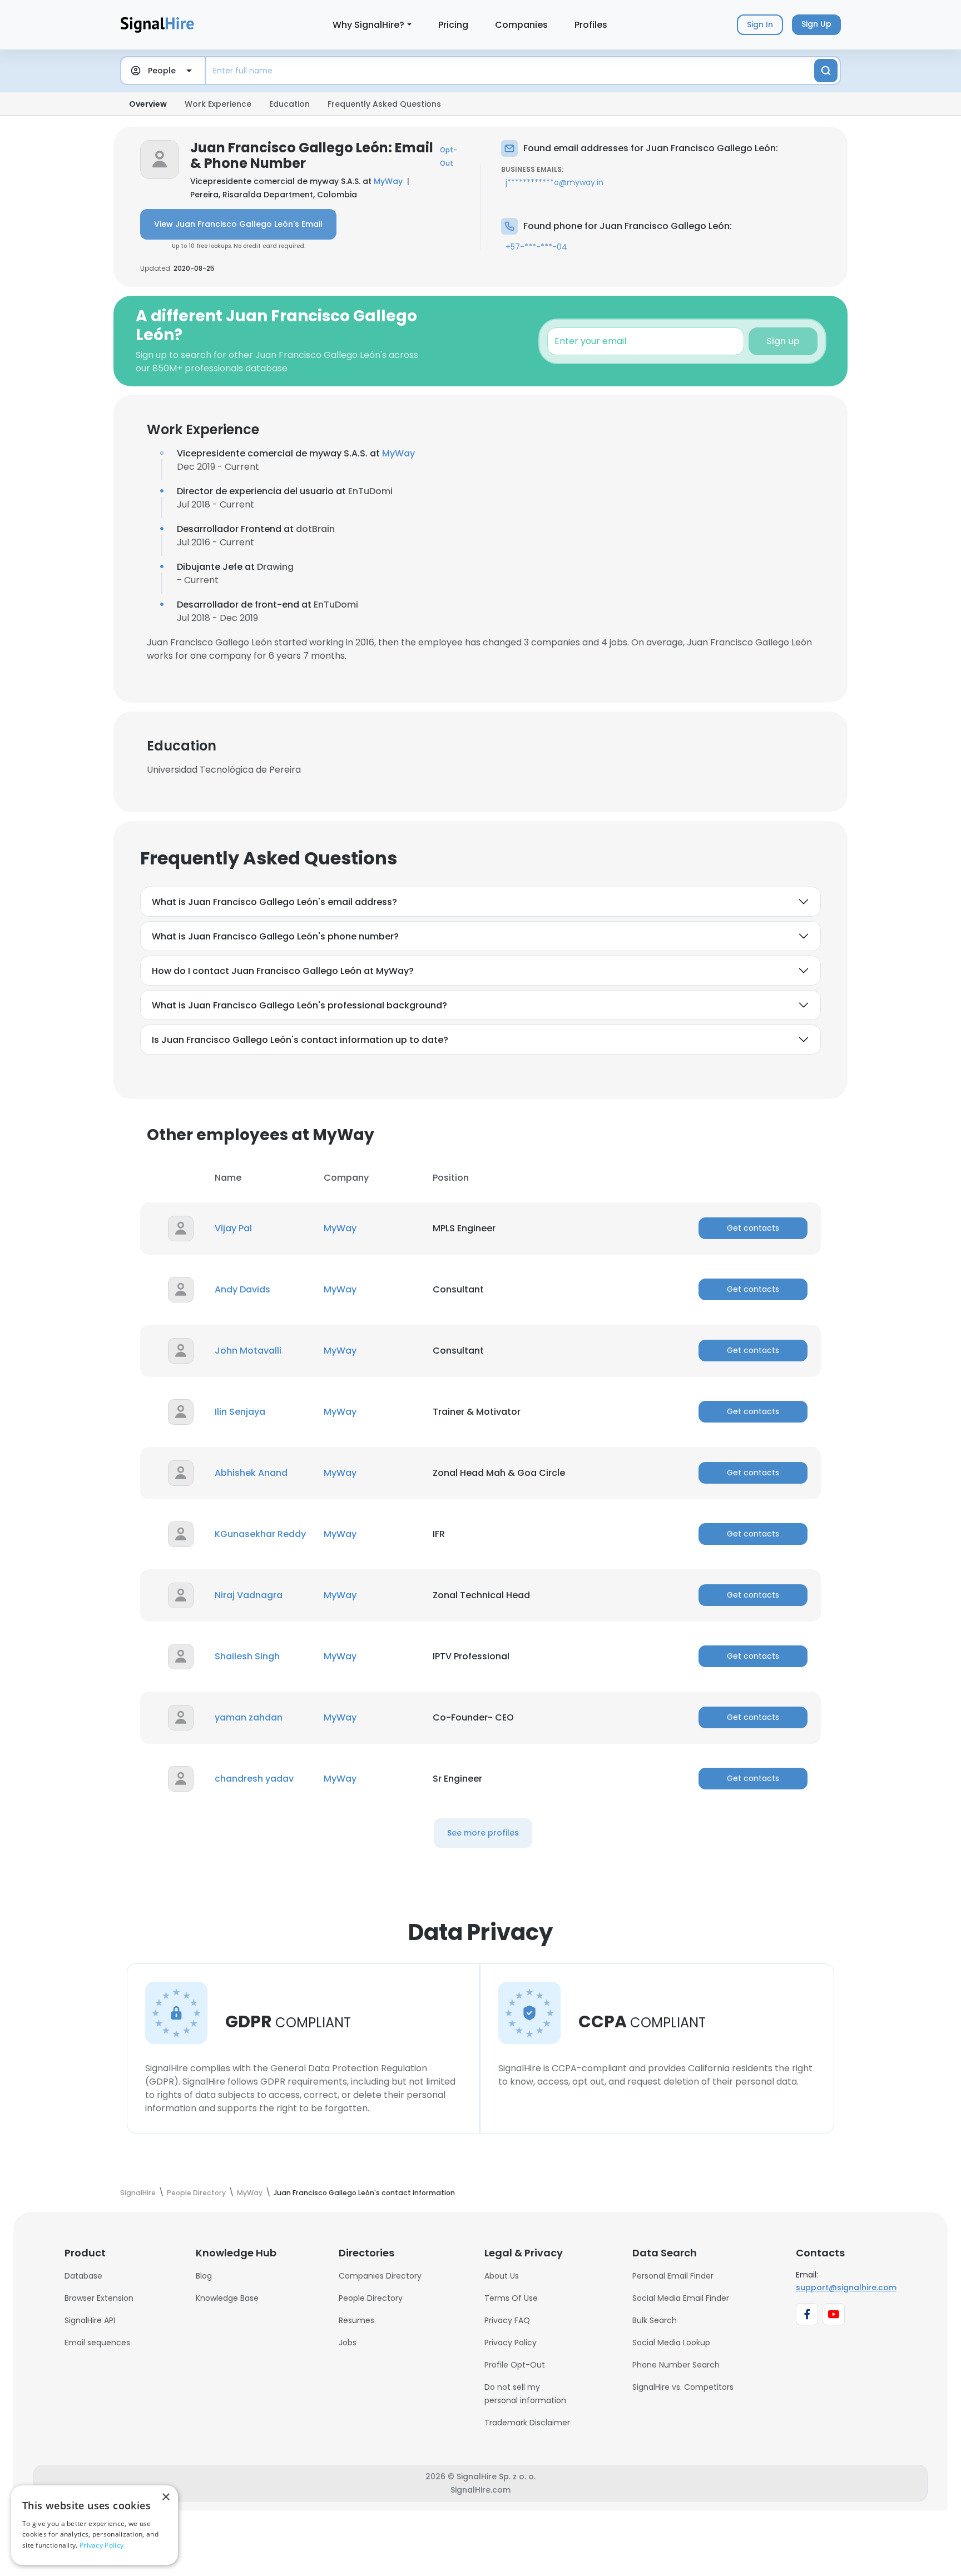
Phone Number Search (676, 2365)
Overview (148, 104)
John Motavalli (248, 1351)
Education (289, 104)
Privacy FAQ (507, 2320)
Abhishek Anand (251, 1473)
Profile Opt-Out (515, 2365)
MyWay (388, 181)
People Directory (371, 2298)
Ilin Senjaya (240, 1412)
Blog (204, 2276)
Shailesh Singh (247, 1656)
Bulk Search (655, 2320)
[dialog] (95, 2525)
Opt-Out (449, 156)
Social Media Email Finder (681, 2298)
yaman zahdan (249, 1717)
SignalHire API (90, 2320)
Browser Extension (99, 2298)
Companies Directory (380, 2276)
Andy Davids (242, 1289)
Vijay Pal (233, 1228)
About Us (502, 2276)
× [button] (165, 2497)
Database (83, 2276)
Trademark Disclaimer (527, 2423)
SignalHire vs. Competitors (683, 2387)
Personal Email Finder (673, 2276)
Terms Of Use (511, 2298)
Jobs (348, 2343)
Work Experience (218, 104)
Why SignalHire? (368, 25)
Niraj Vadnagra (249, 1595)
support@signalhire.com (846, 2287)
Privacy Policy (511, 2343)
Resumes (356, 2320)
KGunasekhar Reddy (260, 1534)
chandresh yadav (254, 1779)
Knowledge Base (227, 2298)
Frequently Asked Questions (384, 104)
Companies (521, 25)
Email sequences (97, 2343)
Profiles (591, 25)
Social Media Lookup (671, 2343)
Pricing (453, 25)
